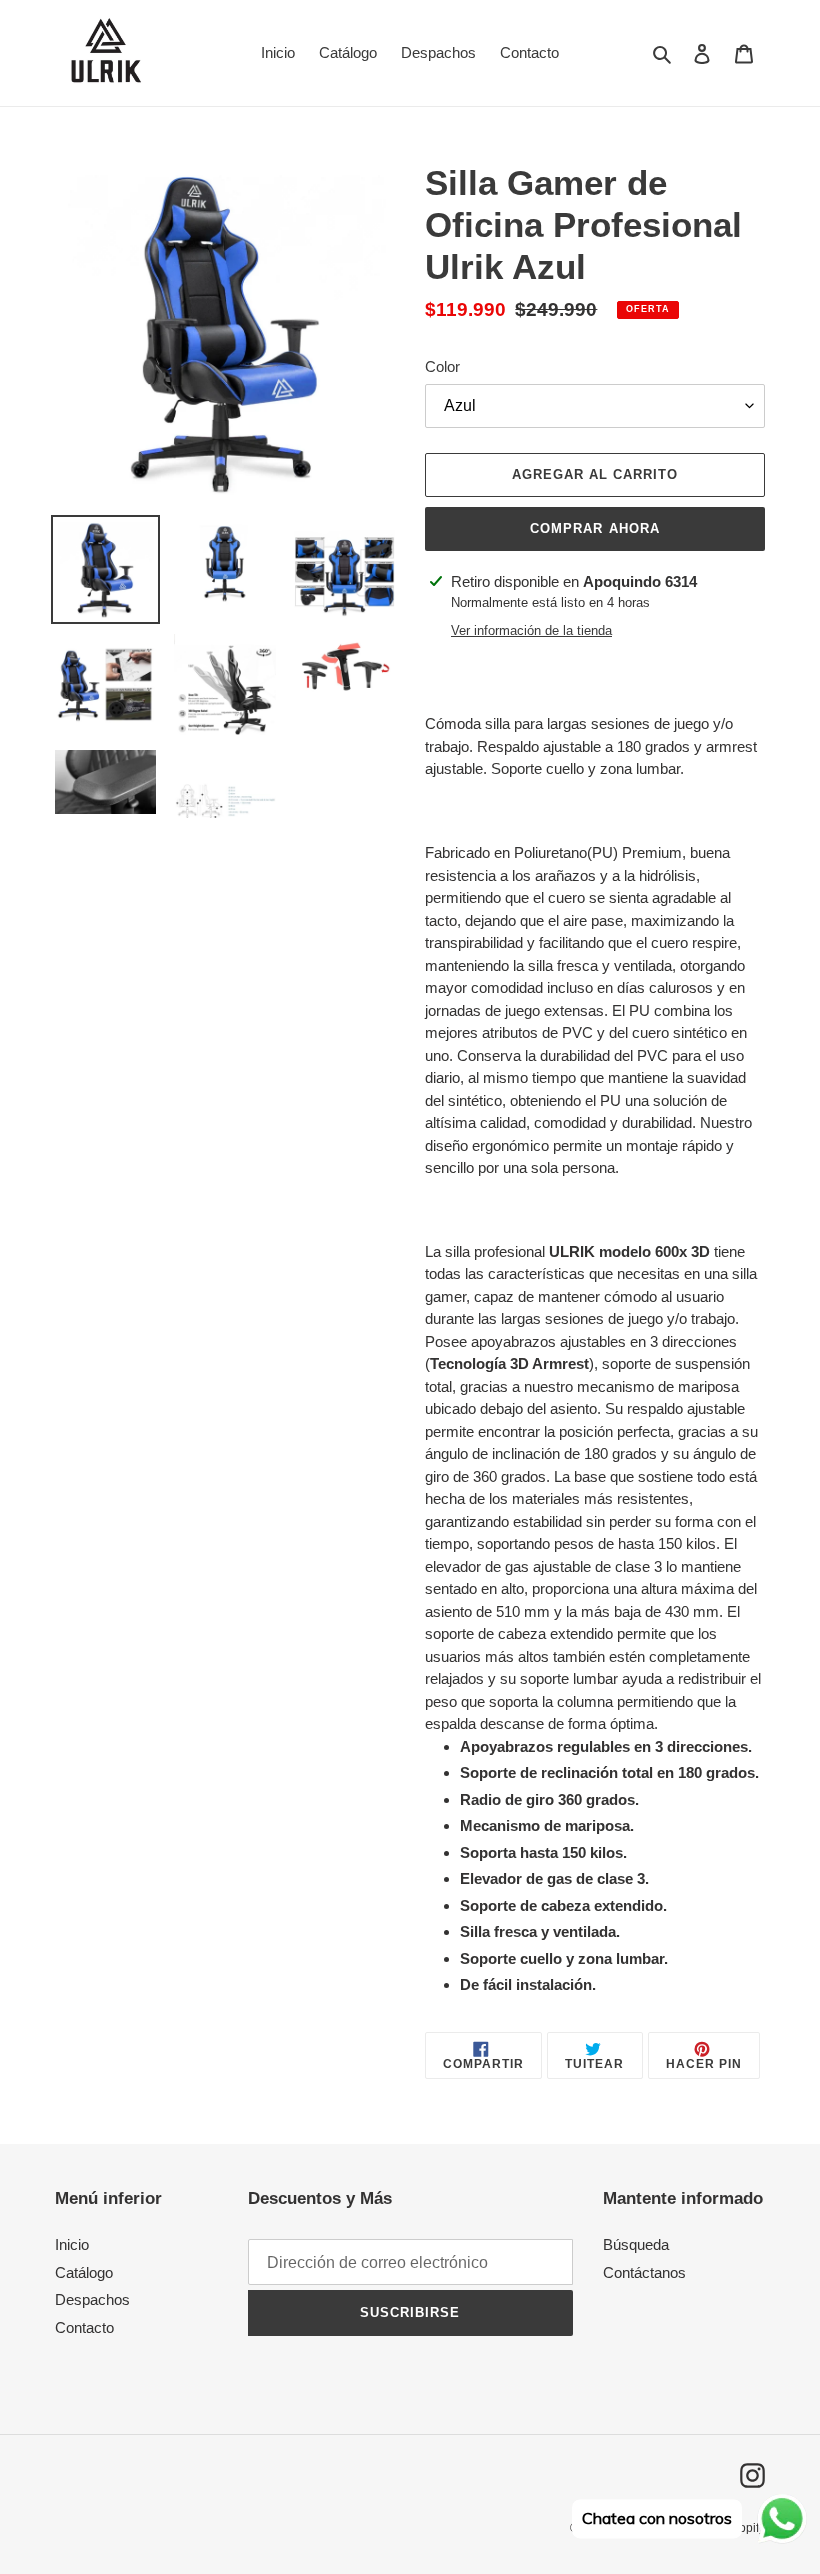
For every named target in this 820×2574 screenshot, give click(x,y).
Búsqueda (636, 2244)
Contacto (84, 2327)
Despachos (92, 2299)
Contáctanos (644, 2272)
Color (442, 366)
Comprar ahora (595, 528)
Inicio (72, 2244)
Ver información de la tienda (531, 630)
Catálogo (84, 2272)
